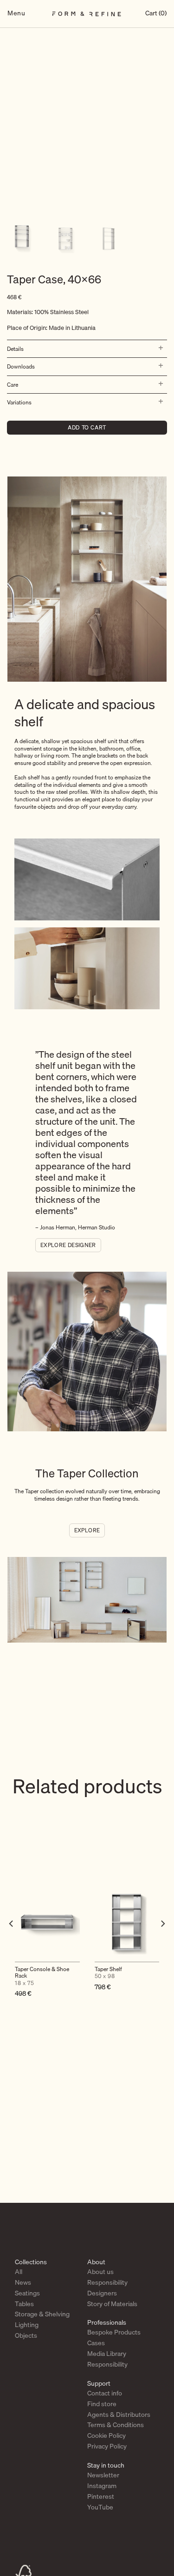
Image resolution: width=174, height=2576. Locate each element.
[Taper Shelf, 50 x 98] (127, 1922)
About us (100, 2272)
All (19, 2272)
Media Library (107, 2354)
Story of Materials (112, 2304)
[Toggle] (159, 349)
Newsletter (103, 2475)
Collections (31, 2262)
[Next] (162, 1942)
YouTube (100, 2507)
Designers (102, 2293)
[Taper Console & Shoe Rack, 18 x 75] (47, 1922)
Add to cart (87, 427)
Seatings (27, 2293)
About (96, 2262)
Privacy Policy (107, 2446)
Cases (96, 2343)
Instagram (102, 2486)
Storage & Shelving (42, 2314)
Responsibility (107, 2282)
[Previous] (12, 1942)
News (23, 2282)
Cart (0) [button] (156, 14)
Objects (26, 2335)
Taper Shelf (108, 1973)
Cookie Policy (106, 2435)
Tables (24, 2304)
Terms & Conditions (116, 2425)
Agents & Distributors (119, 2415)
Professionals (107, 2322)
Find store (102, 2404)
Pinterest (101, 2496)
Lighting (27, 2325)
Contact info (105, 2393)
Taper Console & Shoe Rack (42, 1976)
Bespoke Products (114, 2332)
